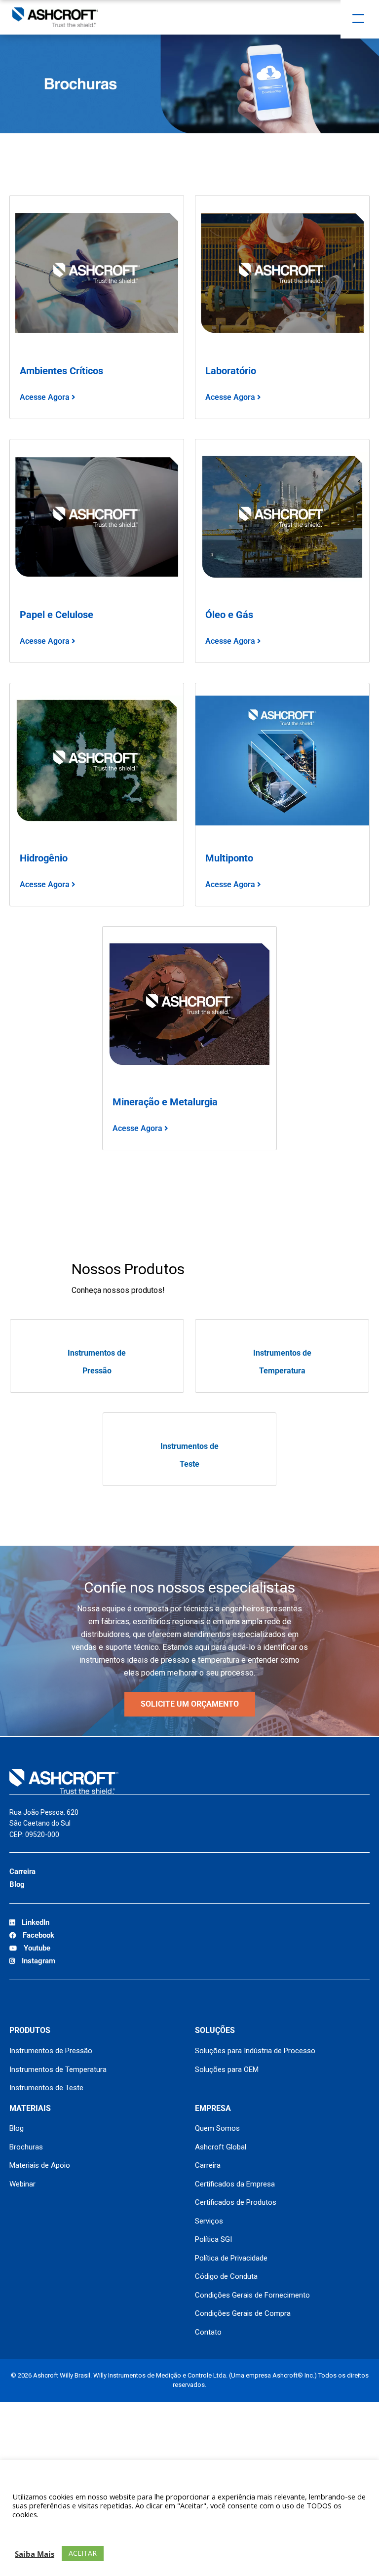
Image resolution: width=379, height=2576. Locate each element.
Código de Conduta (226, 2276)
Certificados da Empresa (235, 2184)
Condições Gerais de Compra (243, 2313)
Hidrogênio (44, 858)
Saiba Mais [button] (35, 2554)
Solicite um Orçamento (190, 1704)
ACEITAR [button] (83, 2553)
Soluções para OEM (227, 2069)
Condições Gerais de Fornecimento (252, 2295)
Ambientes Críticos (61, 371)
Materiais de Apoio (40, 2165)
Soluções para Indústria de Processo (255, 2051)
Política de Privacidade (231, 2258)
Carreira (22, 1872)
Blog (17, 1884)
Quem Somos (217, 2128)
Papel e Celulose (57, 615)
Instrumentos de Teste (46, 2088)
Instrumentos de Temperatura (58, 2069)
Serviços (209, 2221)
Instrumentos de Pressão (51, 2051)
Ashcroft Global (221, 2147)
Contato (208, 2332)
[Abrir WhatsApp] (354, 2551)
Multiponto (229, 858)
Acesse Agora (46, 397)
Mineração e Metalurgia (165, 1102)
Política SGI (213, 2239)
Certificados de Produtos (236, 2202)
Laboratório (231, 371)
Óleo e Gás (229, 615)
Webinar (22, 2184)
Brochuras (26, 2147)
